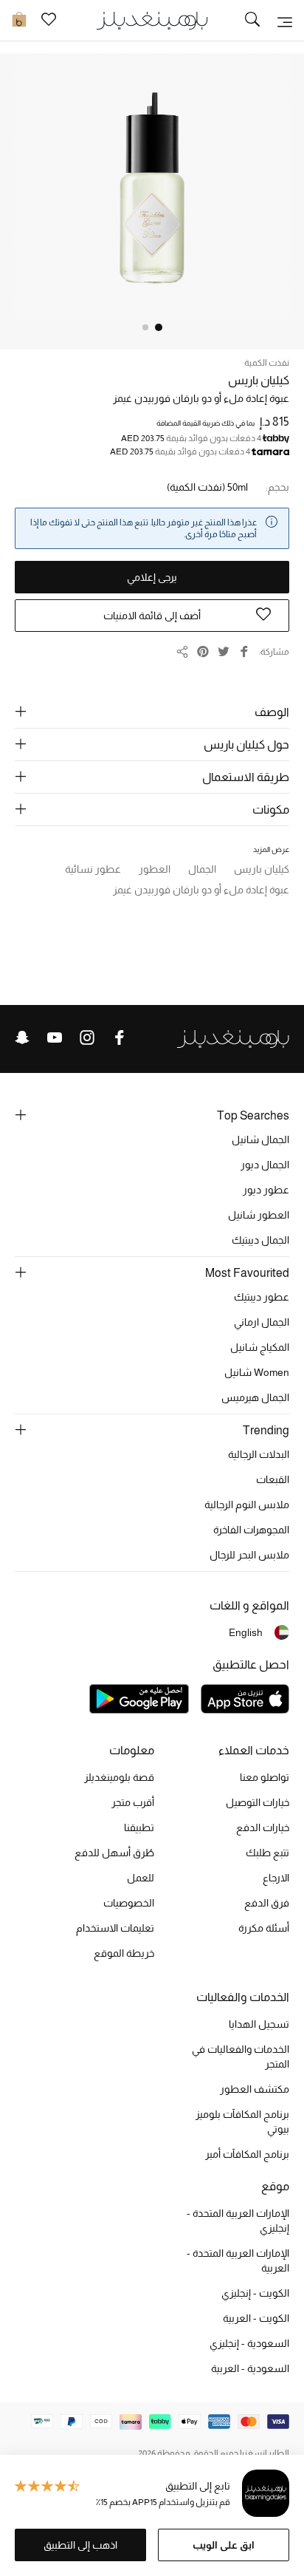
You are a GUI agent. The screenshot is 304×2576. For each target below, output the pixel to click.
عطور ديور (266, 1190)
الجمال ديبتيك (260, 1240)
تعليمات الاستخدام (115, 1928)
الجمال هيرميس (255, 1397)
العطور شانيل (259, 1215)
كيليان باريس (259, 380)
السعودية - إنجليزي (249, 2343)
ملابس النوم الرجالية (247, 1505)
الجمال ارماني (262, 1322)
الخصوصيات (129, 1903)
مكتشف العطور (255, 2089)
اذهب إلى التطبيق (80, 2545)
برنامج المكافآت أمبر (247, 2154)
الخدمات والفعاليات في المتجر (241, 2057)
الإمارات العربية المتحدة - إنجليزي (238, 2221)
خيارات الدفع (263, 1827)
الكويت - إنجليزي (255, 2293)
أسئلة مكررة (264, 1928)
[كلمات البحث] (252, 21)
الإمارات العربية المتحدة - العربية (238, 2260)
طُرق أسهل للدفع (114, 1853)
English (246, 1632)
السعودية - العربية (250, 2368)
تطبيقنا (139, 1827)
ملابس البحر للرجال (249, 1555)
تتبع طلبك (267, 1853)
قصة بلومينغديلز (119, 1777)
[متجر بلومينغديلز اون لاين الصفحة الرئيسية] (152, 20)
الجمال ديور (265, 1165)
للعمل (141, 1878)
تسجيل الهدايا (259, 2024)
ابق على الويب (224, 2545)
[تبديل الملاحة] (285, 21)
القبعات (273, 1479)
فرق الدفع (267, 1903)
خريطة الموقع (124, 1953)
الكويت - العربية (256, 2318)
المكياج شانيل (260, 1347)
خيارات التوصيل (258, 1802)
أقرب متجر (133, 1802)
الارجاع (276, 1878)
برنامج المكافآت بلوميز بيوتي (242, 2122)
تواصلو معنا (265, 1777)
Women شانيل (257, 1372)
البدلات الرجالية (259, 1454)
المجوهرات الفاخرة (251, 1530)
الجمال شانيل (260, 1139)
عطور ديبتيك (262, 1297)
